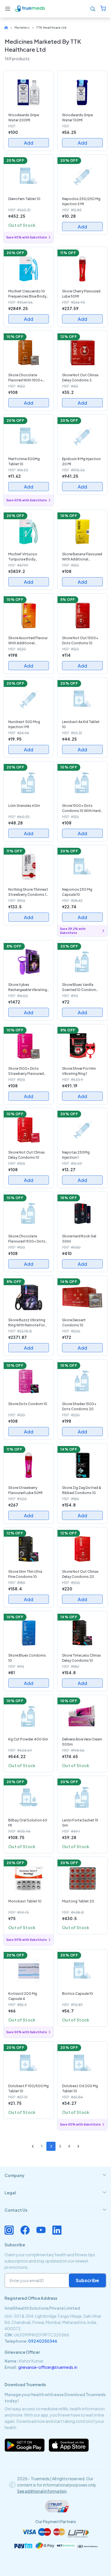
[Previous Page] (33, 2146)
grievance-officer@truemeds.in (48, 2367)
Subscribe (87, 2280)
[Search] (93, 9)
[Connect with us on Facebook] (25, 2230)
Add (29, 143)
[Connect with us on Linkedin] (57, 2230)
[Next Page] (78, 2146)
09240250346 (43, 2341)
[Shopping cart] (103, 9)
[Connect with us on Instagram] (9, 2230)
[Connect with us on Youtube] (41, 2230)
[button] (8, 9)
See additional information (42, 2491)
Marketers (22, 28)
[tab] (55, 2175)
